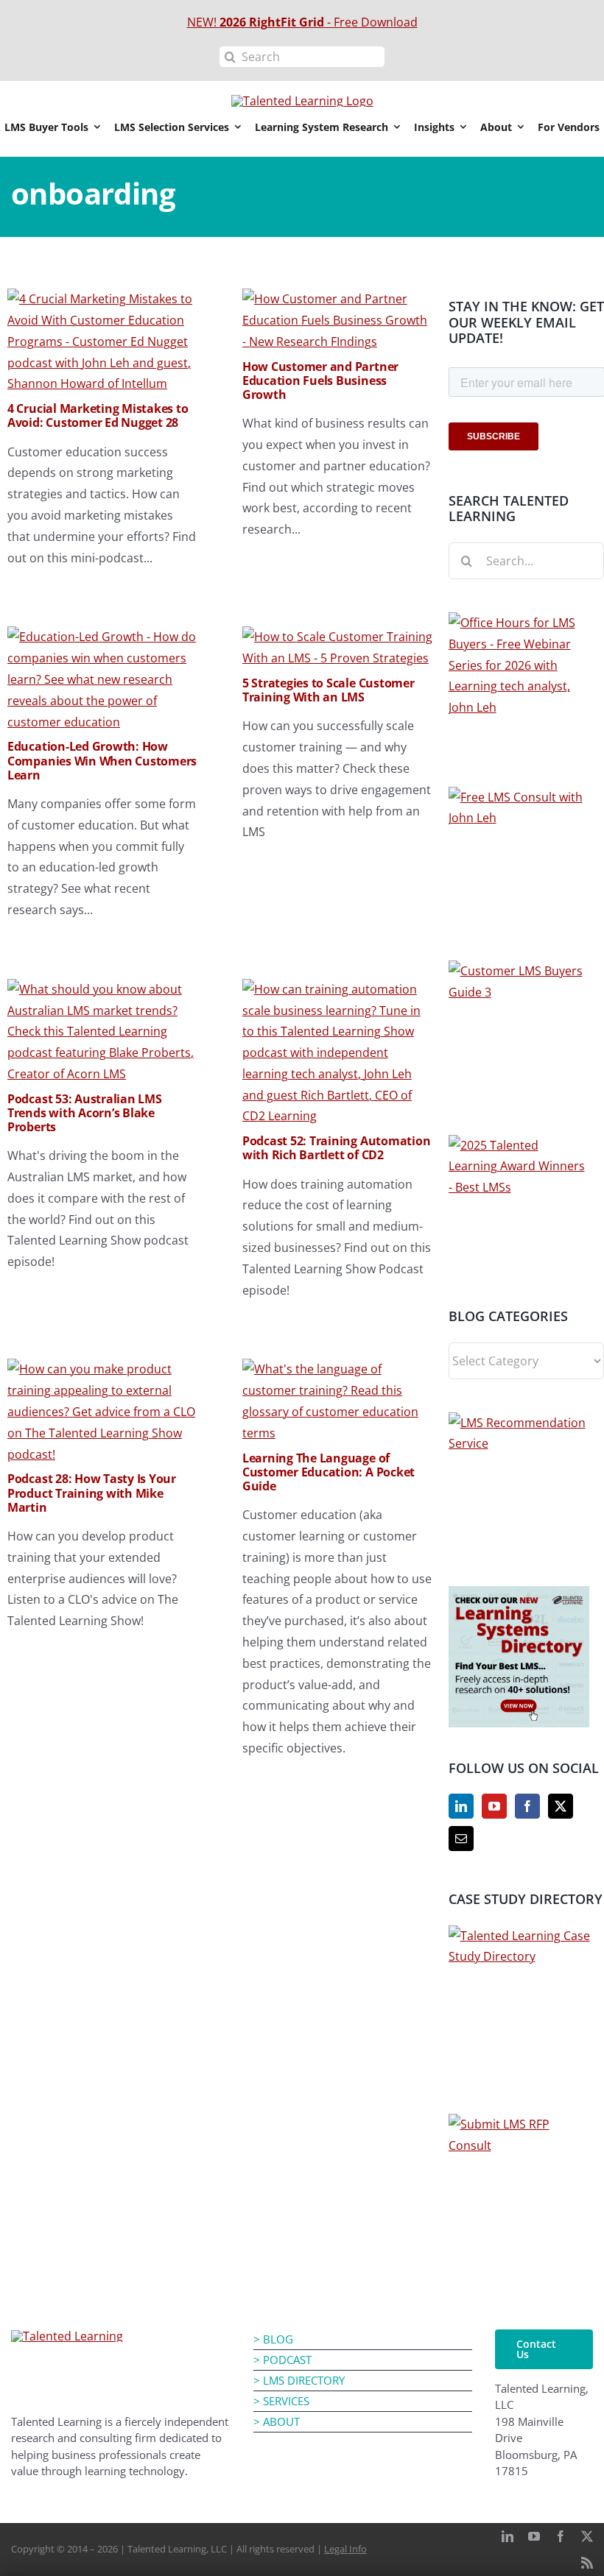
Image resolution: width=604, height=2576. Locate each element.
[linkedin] (508, 2536)
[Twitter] (561, 1806)
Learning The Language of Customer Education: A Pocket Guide (329, 1472)
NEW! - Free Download (302, 22)
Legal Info (345, 2549)
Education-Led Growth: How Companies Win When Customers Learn (102, 760)
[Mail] (461, 1839)
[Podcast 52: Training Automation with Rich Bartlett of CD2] (338, 989)
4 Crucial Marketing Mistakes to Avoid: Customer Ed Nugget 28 (98, 415)
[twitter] (587, 2536)
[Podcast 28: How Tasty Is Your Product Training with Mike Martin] (103, 1369)
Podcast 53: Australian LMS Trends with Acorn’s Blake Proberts (85, 1113)
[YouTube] (494, 1806)
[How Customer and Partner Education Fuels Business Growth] (338, 299)
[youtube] (534, 2536)
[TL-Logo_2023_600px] (67, 2336)
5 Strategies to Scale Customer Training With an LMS (329, 690)
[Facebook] (527, 1806)
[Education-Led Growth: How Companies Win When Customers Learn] (103, 637)
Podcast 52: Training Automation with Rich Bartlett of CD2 (337, 1148)
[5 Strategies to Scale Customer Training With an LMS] (338, 637)
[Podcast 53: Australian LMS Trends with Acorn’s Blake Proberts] (103, 989)
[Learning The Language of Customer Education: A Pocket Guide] (338, 1369)
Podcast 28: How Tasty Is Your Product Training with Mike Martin (92, 1493)
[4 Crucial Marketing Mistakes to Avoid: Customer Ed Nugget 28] (103, 299)
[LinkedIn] (461, 1806)
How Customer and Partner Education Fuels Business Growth (320, 381)
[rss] (587, 2563)
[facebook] (561, 2536)
